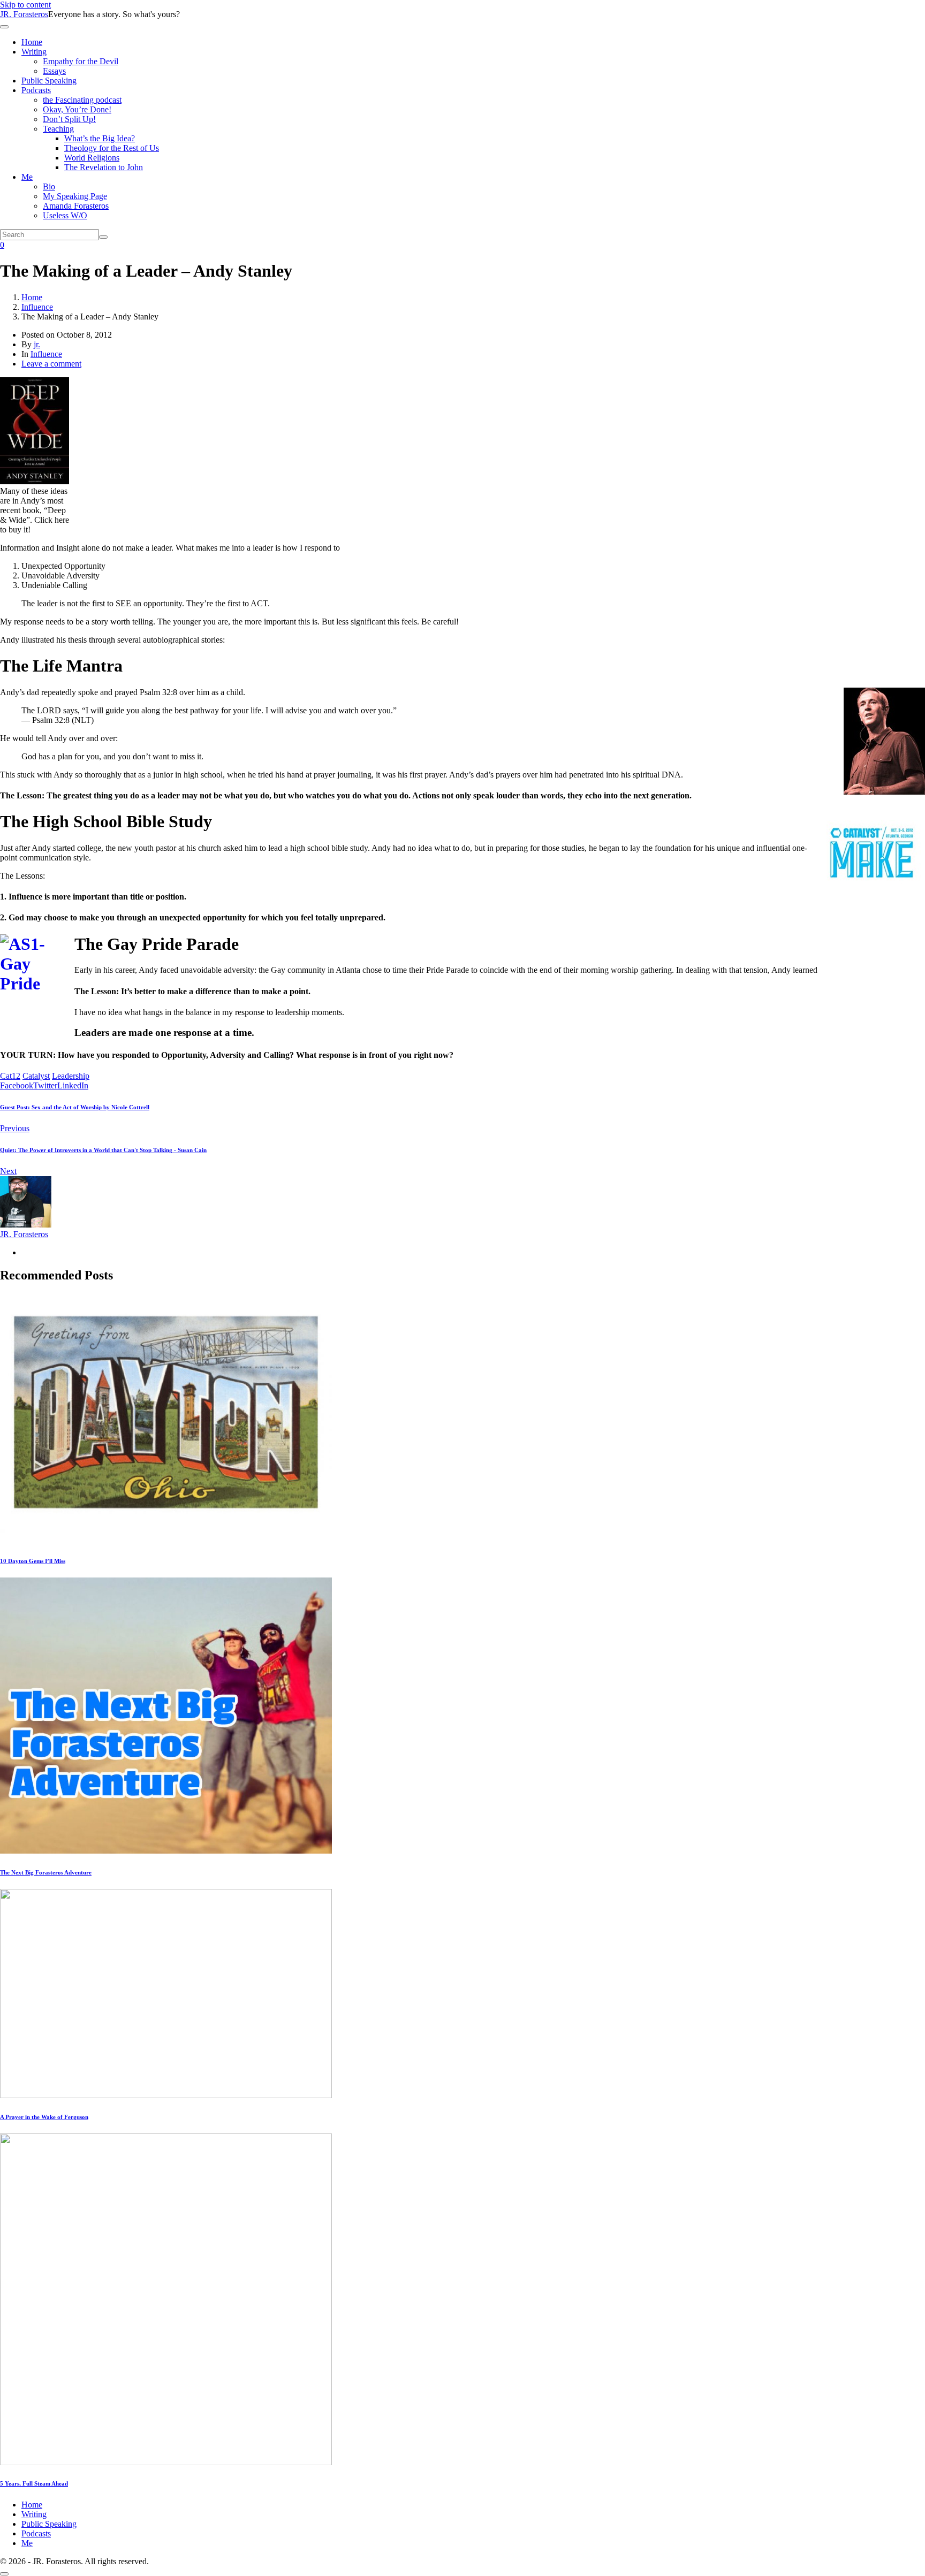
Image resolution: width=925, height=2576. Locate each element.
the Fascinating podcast (82, 100)
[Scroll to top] (4, 2574)
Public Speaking (49, 81)
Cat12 (10, 1076)
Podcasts (36, 90)
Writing (34, 52)
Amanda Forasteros (76, 206)
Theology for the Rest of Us (112, 148)
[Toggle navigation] (4, 27)
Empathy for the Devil (81, 61)
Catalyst (36, 1076)
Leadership (71, 1076)
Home (32, 42)
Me (27, 177)
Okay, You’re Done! (77, 109)
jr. (37, 344)
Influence (46, 354)
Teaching (58, 129)
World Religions (92, 158)
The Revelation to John (104, 167)
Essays (54, 71)
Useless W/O (65, 215)
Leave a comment (51, 364)
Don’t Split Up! (69, 119)
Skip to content (25, 5)
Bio (49, 186)
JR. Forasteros (24, 14)
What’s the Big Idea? (100, 138)
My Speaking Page (75, 196)
